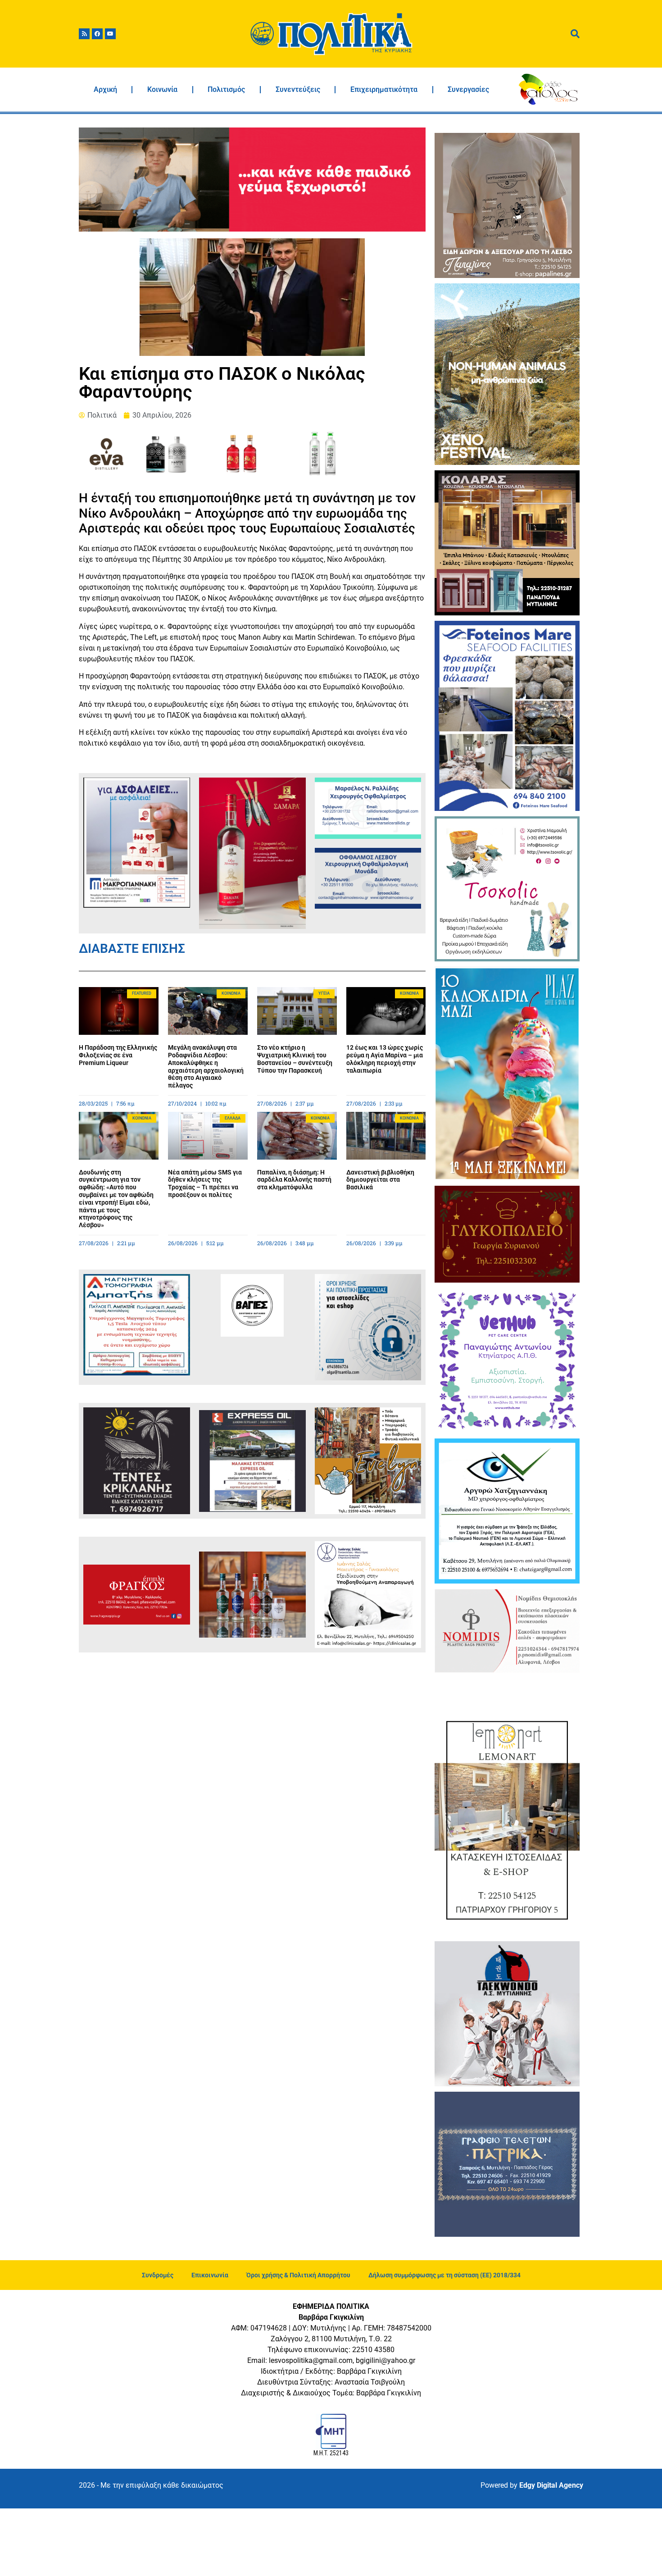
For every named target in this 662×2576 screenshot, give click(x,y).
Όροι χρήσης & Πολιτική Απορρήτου (298, 2275)
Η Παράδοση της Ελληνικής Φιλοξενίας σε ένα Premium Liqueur (118, 1055)
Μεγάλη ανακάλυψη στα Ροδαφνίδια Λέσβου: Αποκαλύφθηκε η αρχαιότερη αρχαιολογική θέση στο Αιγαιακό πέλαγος (206, 1066)
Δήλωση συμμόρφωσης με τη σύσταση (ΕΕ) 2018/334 (444, 2275)
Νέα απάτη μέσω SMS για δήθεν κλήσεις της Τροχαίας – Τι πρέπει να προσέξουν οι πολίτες (205, 1183)
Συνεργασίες (468, 89)
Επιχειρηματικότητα (384, 89)
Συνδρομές (158, 2275)
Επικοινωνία (210, 2275)
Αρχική (105, 89)
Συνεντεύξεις (298, 89)
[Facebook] (97, 34)
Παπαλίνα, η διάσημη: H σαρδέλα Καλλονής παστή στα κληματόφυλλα (294, 1180)
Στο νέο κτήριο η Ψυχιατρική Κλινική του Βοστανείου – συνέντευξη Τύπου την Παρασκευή (295, 1059)
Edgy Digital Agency (551, 2485)
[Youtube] (110, 34)
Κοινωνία (162, 89)
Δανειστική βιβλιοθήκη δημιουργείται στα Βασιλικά (380, 1180)
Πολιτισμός (226, 89)
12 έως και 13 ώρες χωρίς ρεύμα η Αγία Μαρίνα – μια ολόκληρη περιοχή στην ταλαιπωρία (385, 1059)
